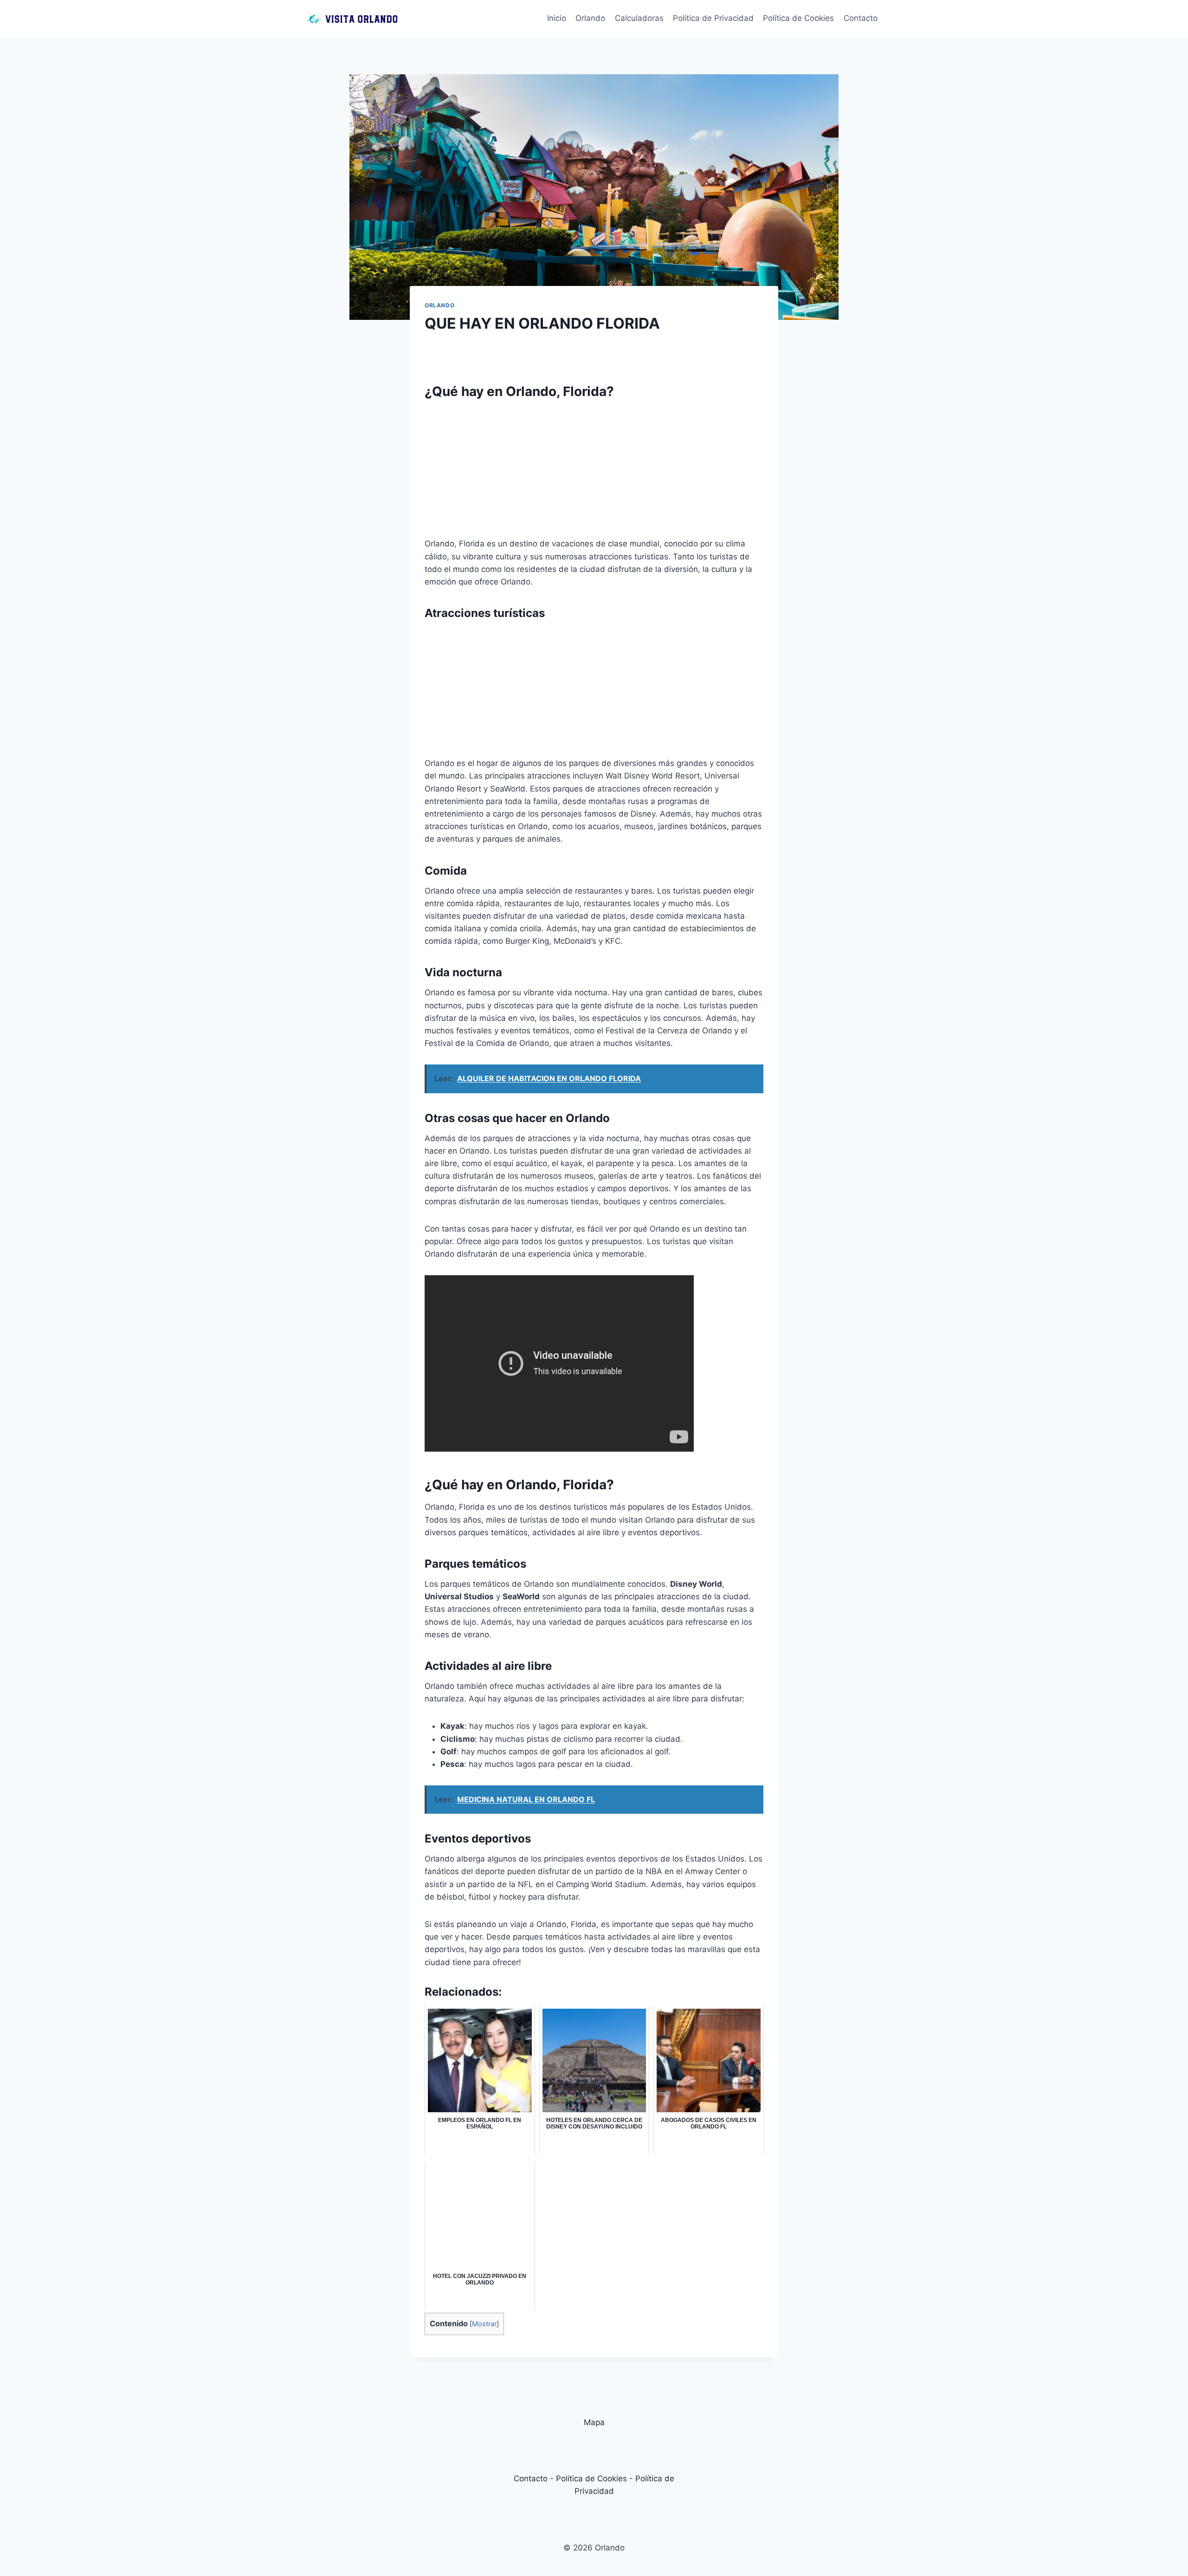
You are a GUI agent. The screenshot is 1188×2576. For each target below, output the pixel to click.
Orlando (590, 18)
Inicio (557, 18)
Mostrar (484, 2324)
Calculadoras (639, 18)
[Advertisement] (594, 473)
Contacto (861, 18)
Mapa (594, 2422)
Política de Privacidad (713, 18)
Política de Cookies (798, 18)
